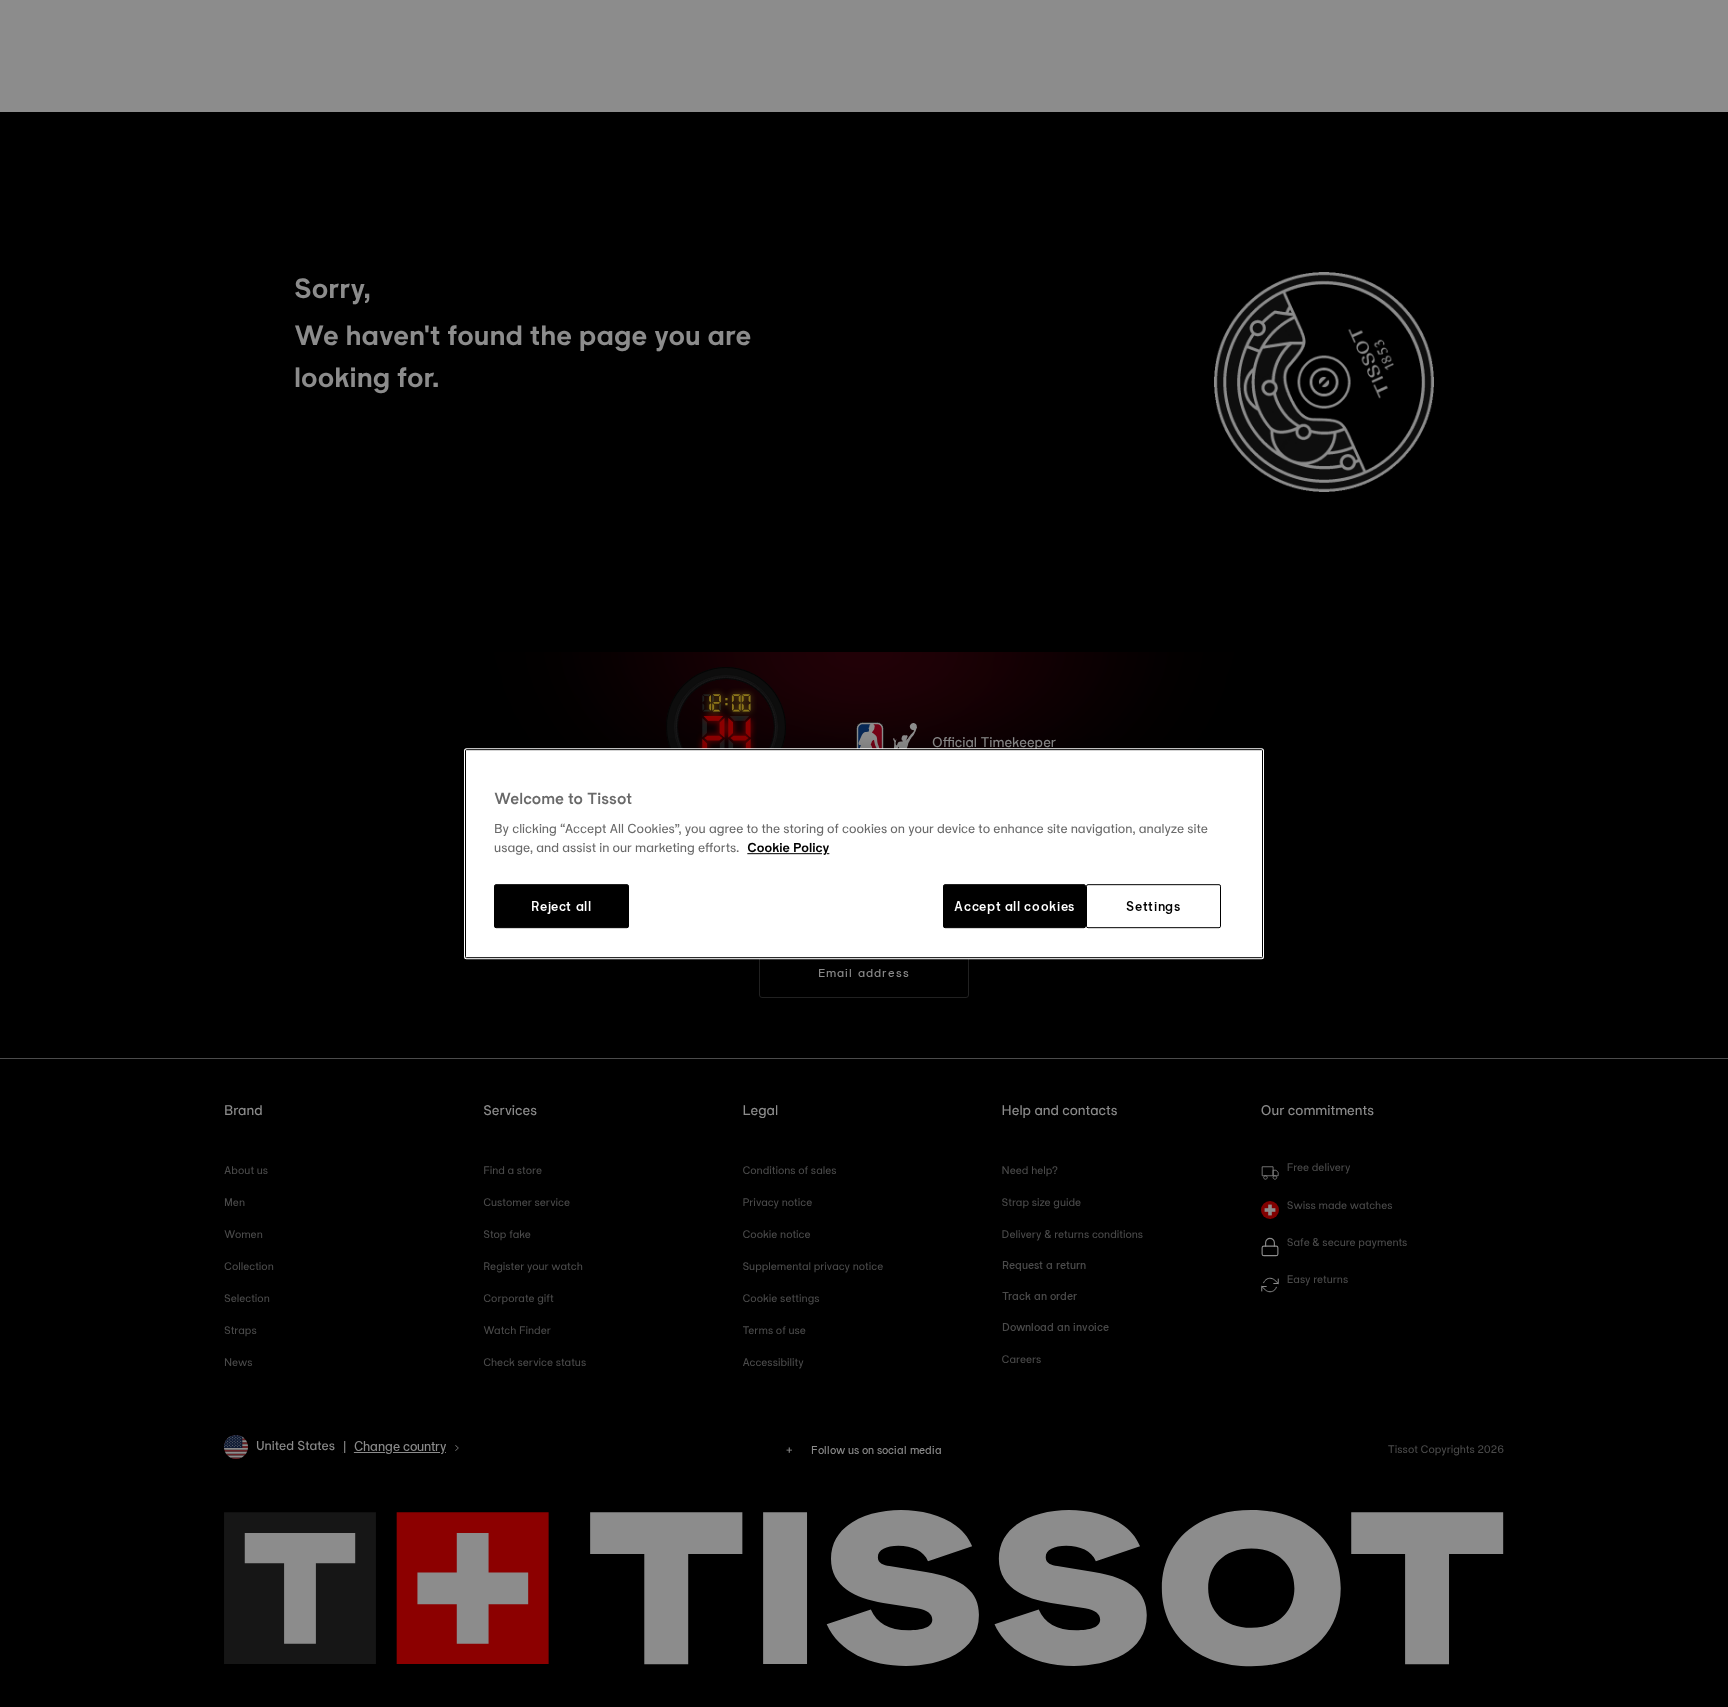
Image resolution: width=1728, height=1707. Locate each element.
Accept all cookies (1014, 906)
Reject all (561, 906)
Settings (1153, 906)
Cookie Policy (788, 849)
